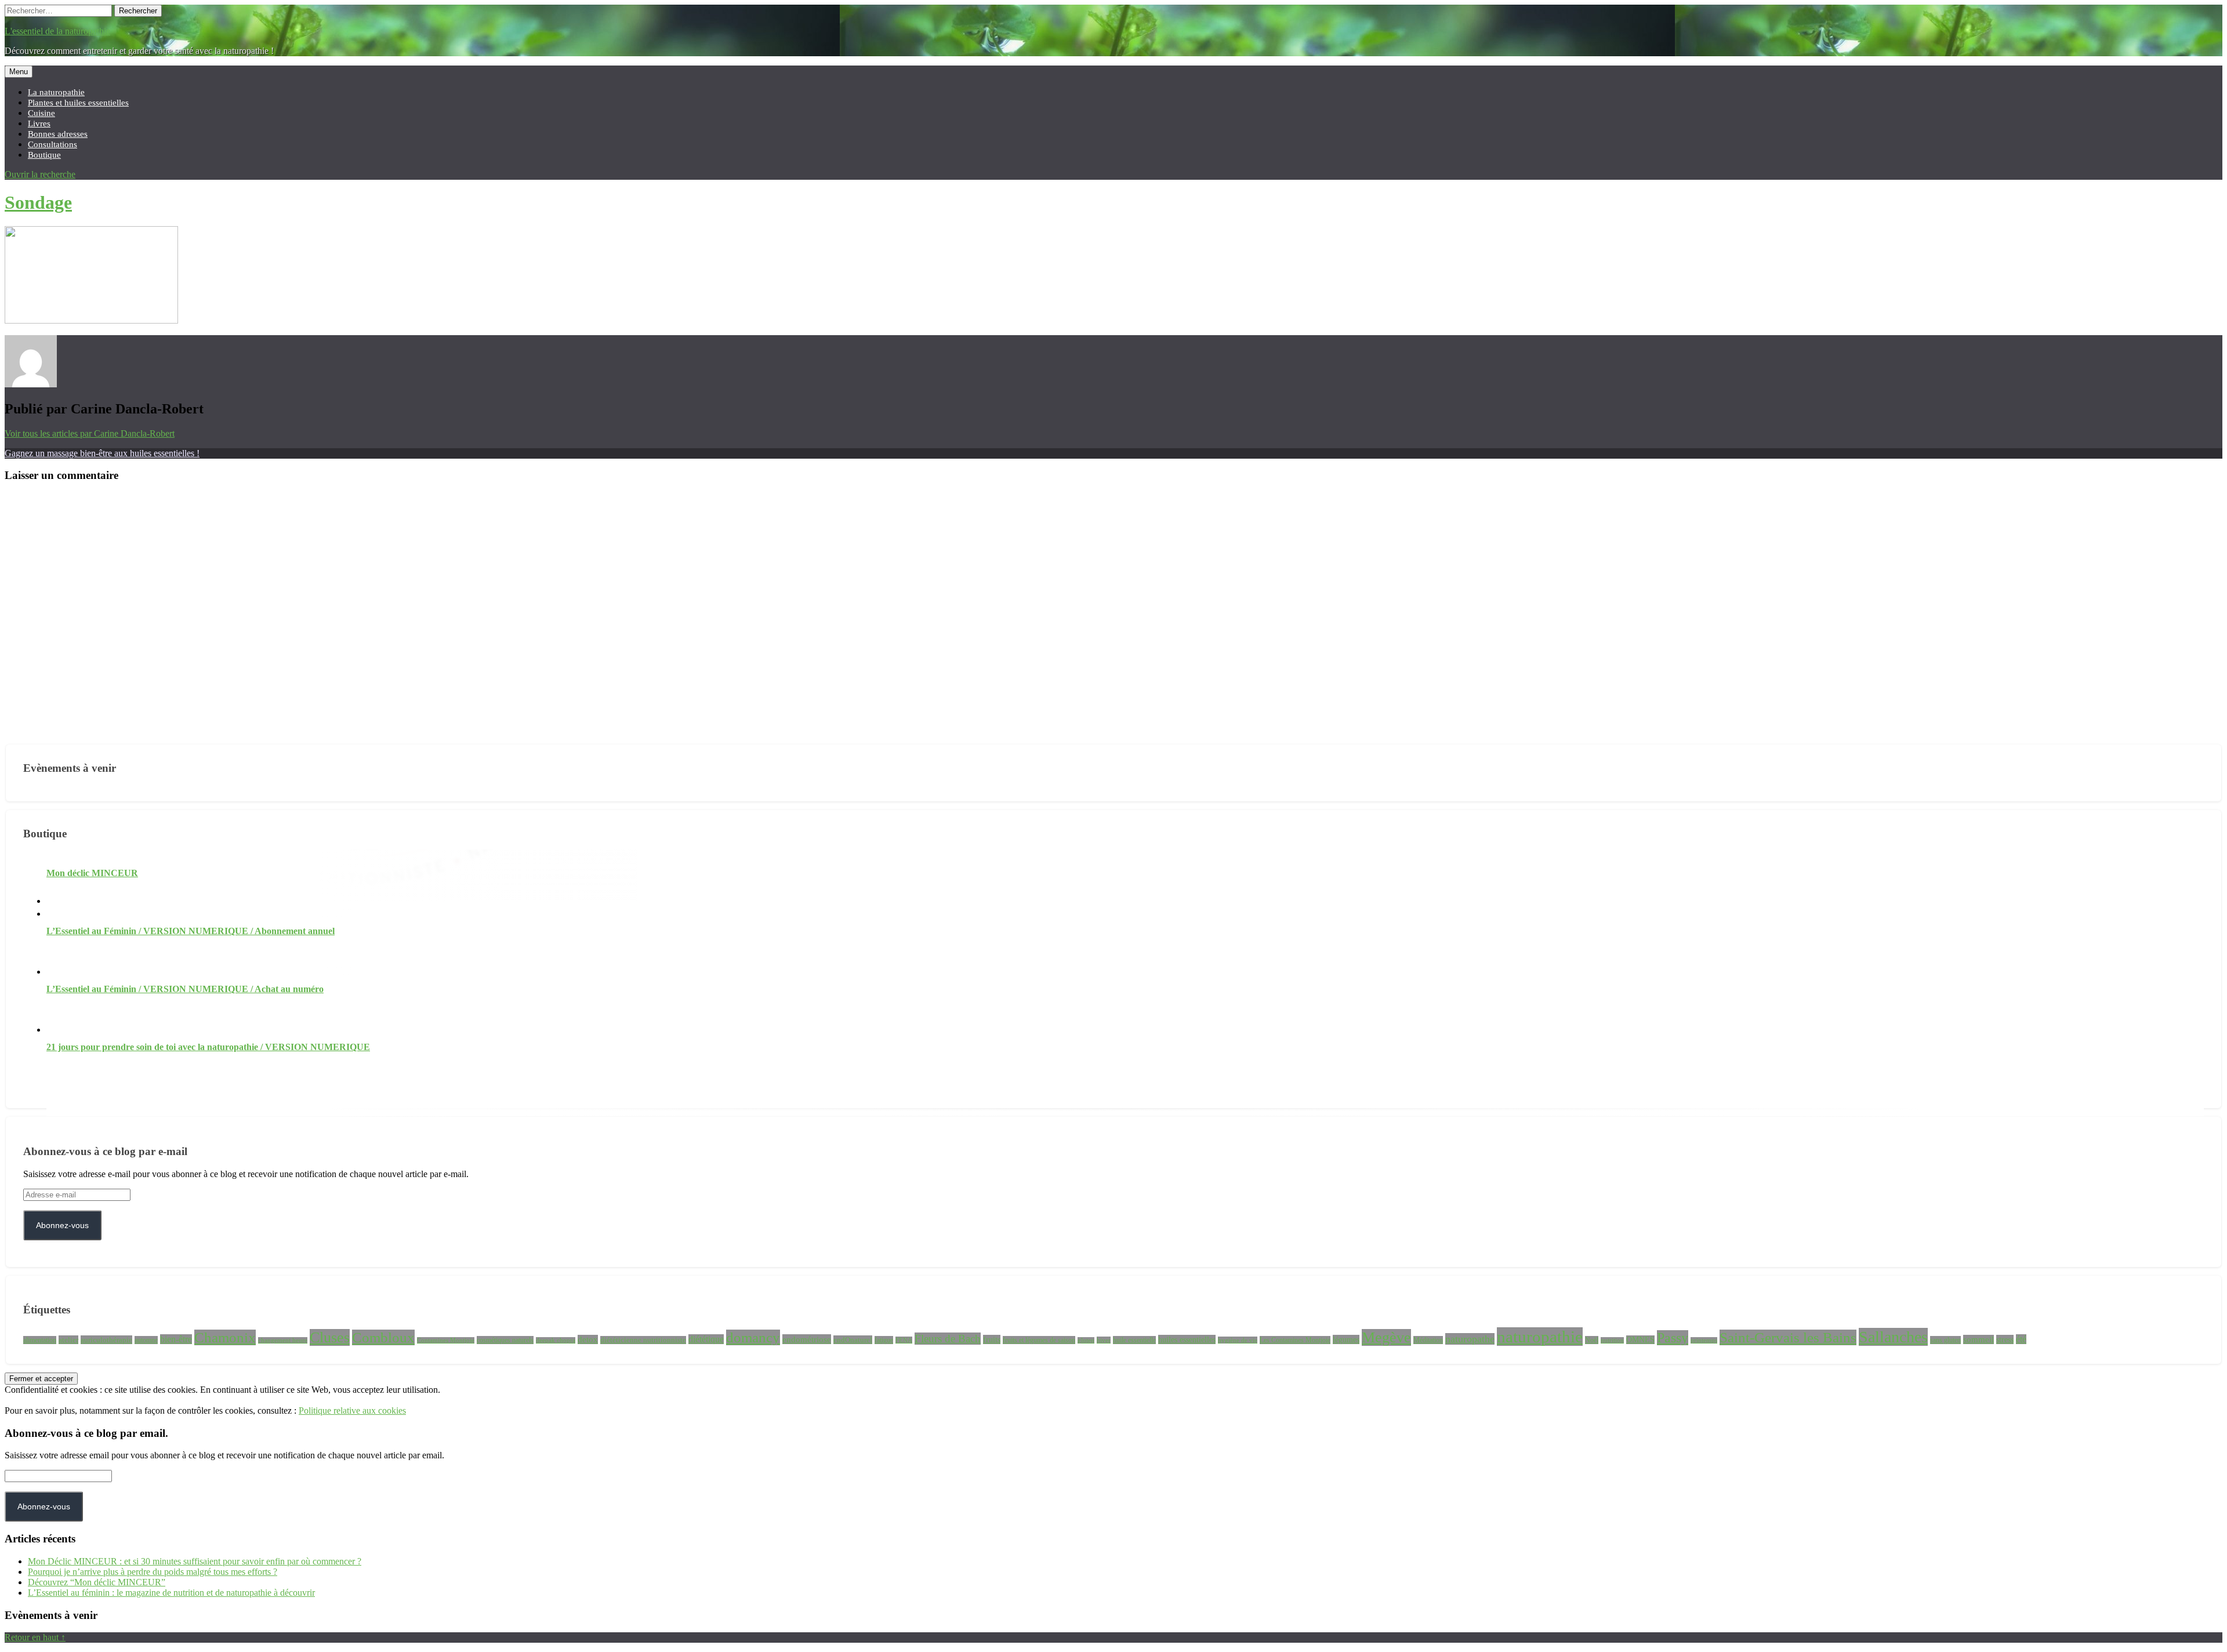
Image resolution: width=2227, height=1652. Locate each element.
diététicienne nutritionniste (643, 1340)
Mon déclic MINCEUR (92, 873)
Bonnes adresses (58, 134)
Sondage (38, 202)
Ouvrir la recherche (40, 174)
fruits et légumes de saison (1039, 1340)
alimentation (40, 1340)
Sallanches (1893, 1337)
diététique (706, 1339)
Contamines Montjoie (446, 1340)
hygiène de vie (1238, 1340)
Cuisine (41, 113)
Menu (19, 72)
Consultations (52, 144)
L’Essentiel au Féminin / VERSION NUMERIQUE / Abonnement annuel (191, 931)
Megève (1386, 1337)
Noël (1592, 1340)
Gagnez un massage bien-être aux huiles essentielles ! (102, 453)
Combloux (383, 1337)
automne (146, 1340)
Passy (1673, 1338)
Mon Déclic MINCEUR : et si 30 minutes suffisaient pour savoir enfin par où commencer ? (195, 1561)
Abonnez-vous (62, 1225)
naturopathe (1470, 1339)
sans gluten (1945, 1340)
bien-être (176, 1339)
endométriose (807, 1339)
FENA (904, 1340)
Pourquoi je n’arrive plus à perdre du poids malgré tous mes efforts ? (153, 1572)
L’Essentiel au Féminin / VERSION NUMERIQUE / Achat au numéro (185, 989)
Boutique (44, 155)
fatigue (884, 1340)
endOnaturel (853, 1340)
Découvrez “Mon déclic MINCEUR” (97, 1582)
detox (588, 1339)
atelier (68, 1340)
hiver (1104, 1340)
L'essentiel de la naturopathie (57, 31)
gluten (1086, 1340)
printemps (1704, 1340)
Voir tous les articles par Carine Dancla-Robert (90, 433)
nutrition (1612, 1340)
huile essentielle (1134, 1340)
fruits (992, 1339)
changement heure (283, 1340)
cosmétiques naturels (505, 1340)
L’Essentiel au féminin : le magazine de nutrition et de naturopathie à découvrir (171, 1593)
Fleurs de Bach (948, 1339)
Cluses (330, 1337)
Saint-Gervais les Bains (1788, 1337)
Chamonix (225, 1337)
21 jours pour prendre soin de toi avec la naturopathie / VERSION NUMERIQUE (208, 1047)
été (2021, 1339)
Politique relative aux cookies (352, 1410)
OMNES (1640, 1340)
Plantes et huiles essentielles (78, 102)
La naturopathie (56, 92)
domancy (753, 1337)
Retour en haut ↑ (35, 1637)
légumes (1346, 1339)
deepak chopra (556, 1340)
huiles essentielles (1187, 1339)
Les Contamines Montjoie (1295, 1340)
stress (2005, 1339)
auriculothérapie (106, 1340)
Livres (39, 123)
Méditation (1428, 1340)
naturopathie (1540, 1337)
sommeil (1978, 1339)
